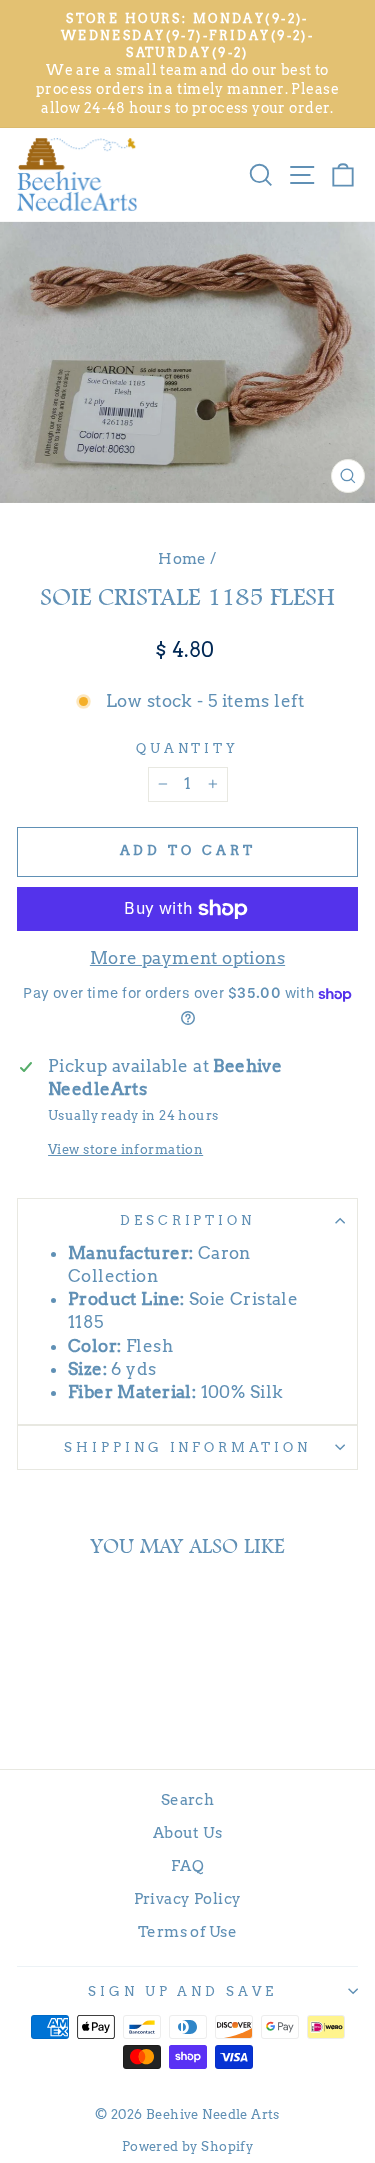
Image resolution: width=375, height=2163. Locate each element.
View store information (125, 1149)
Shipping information (188, 1447)
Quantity (188, 748)
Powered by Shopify (187, 2146)
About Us (187, 1832)
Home (182, 558)
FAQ (187, 1865)
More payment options (187, 958)
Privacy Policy (188, 1898)
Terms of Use (187, 1931)
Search (187, 1799)
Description (188, 1220)
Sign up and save (183, 1991)
